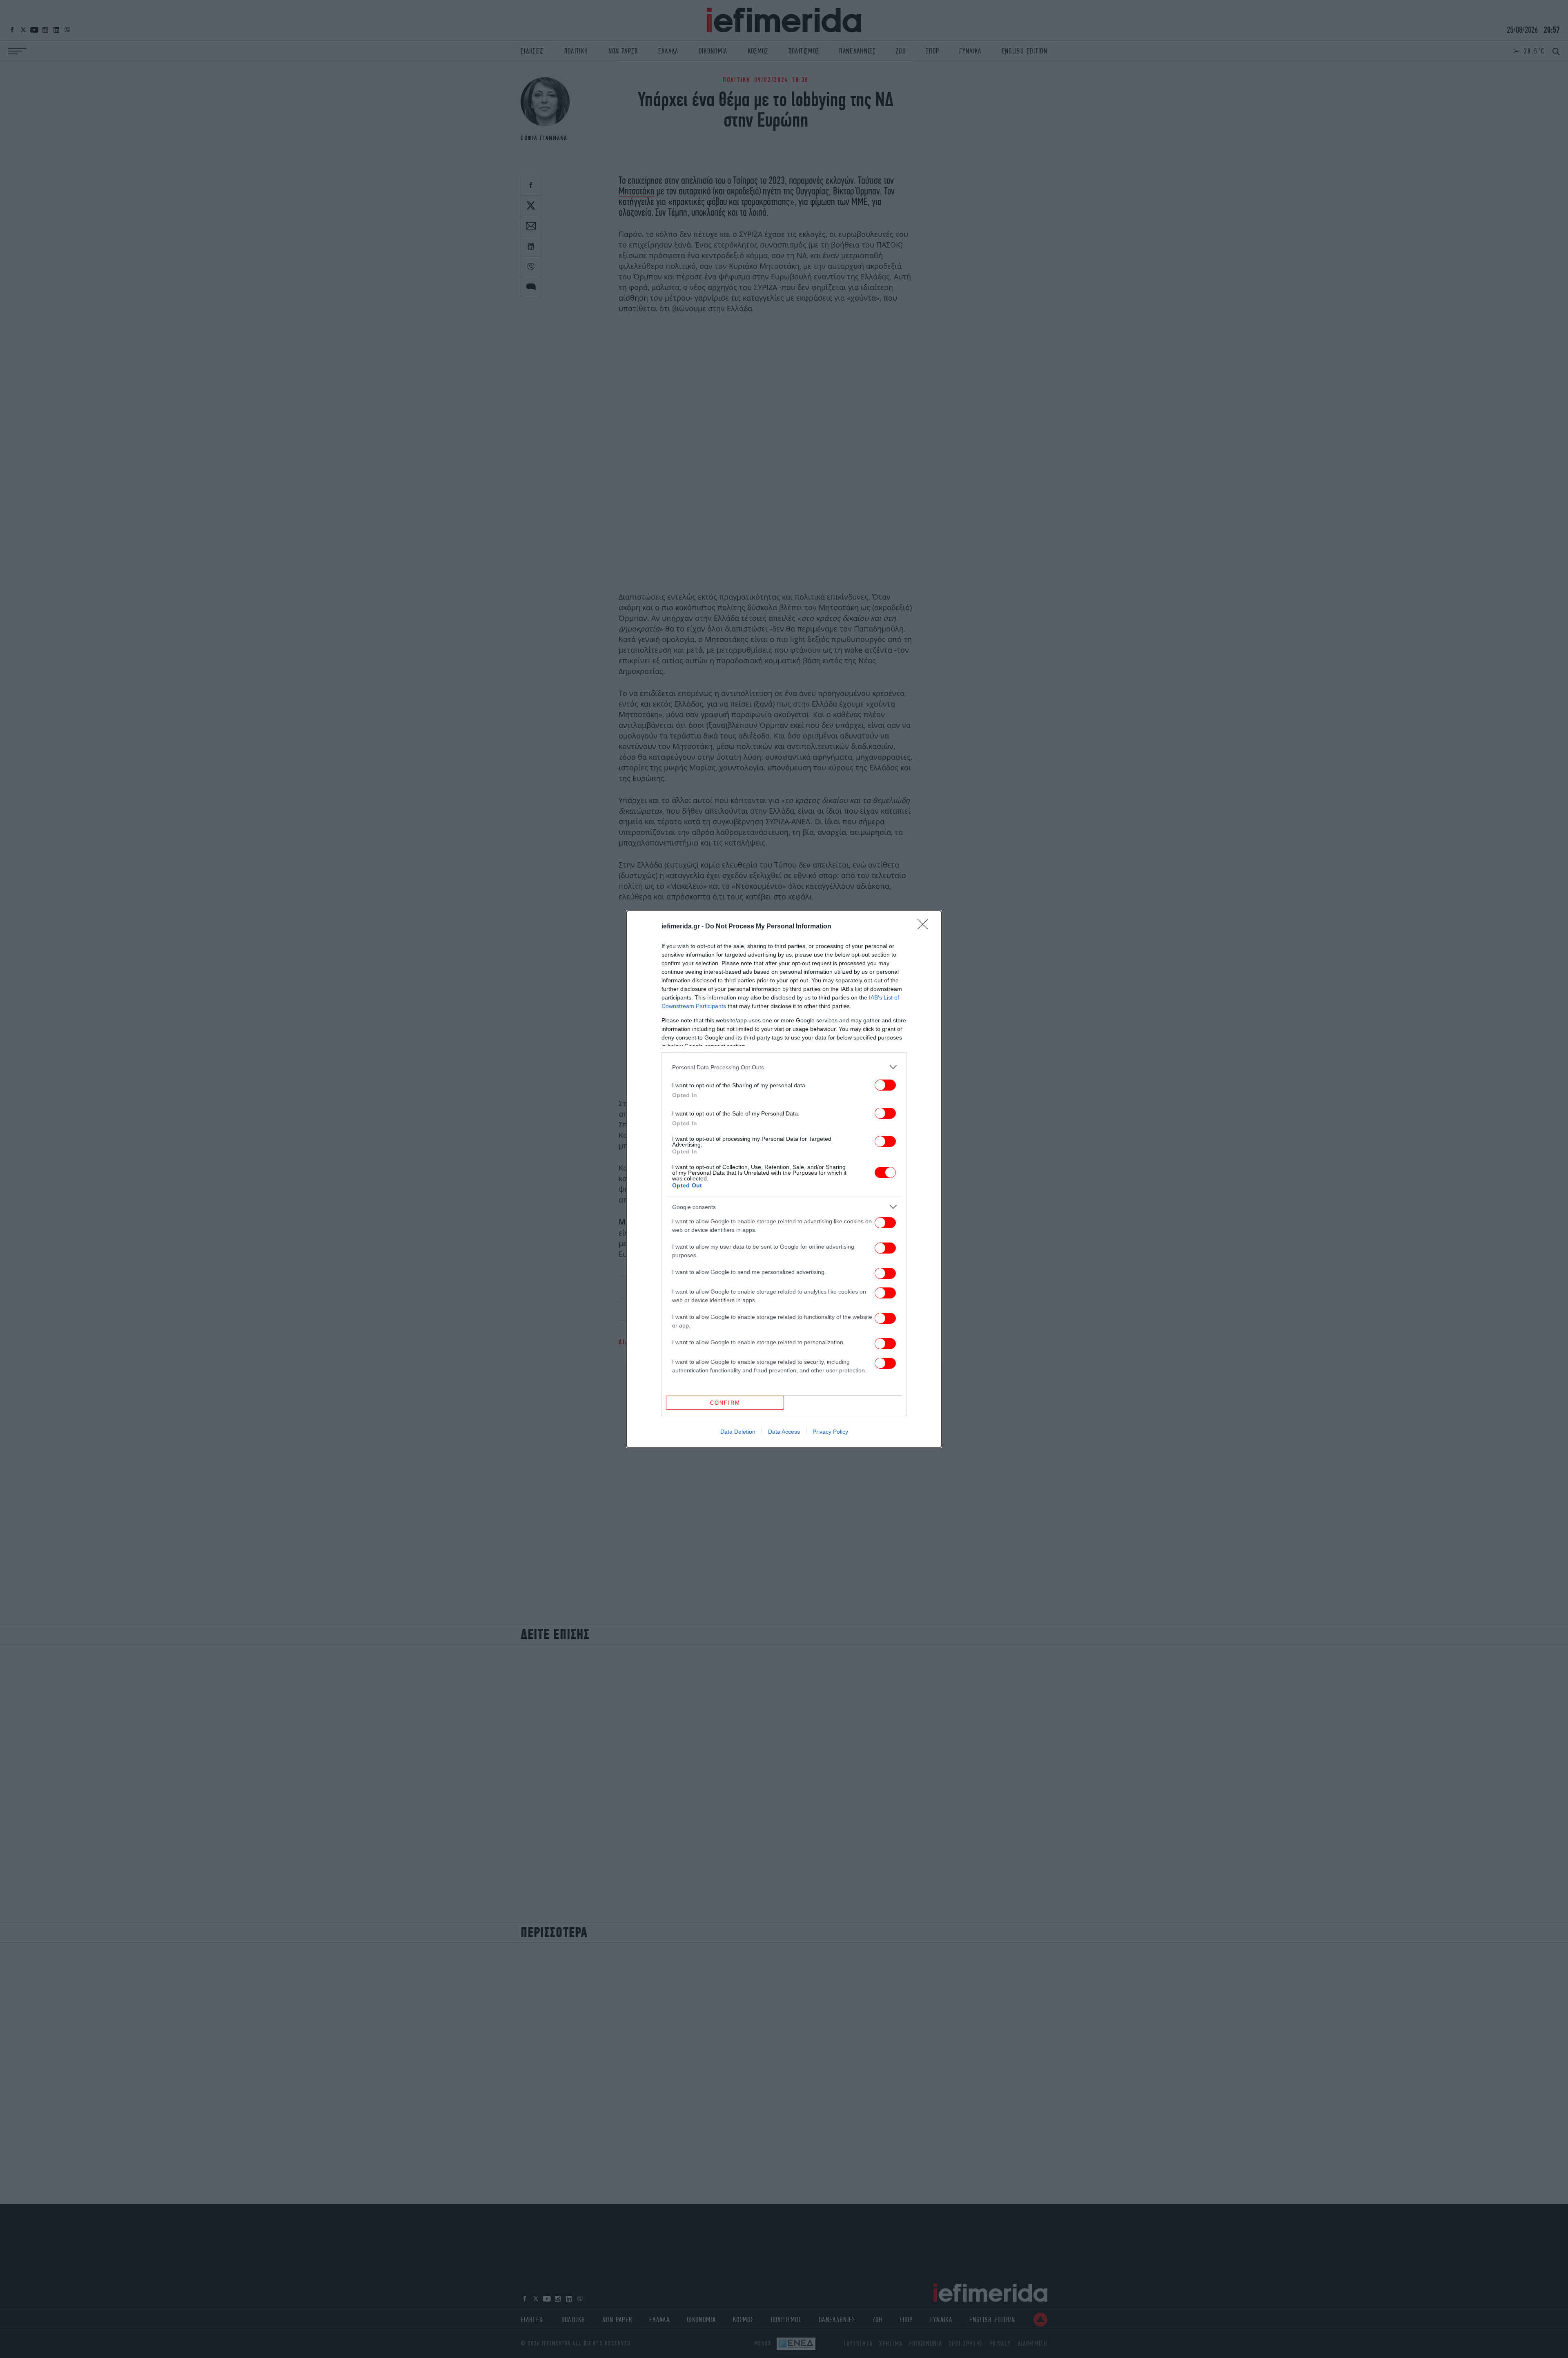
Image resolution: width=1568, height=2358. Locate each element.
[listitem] (784, 1067)
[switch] (885, 1085)
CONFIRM (725, 1403)
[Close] (925, 927)
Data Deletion (738, 1432)
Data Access (784, 1432)
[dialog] (784, 1179)
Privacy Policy (830, 1432)
